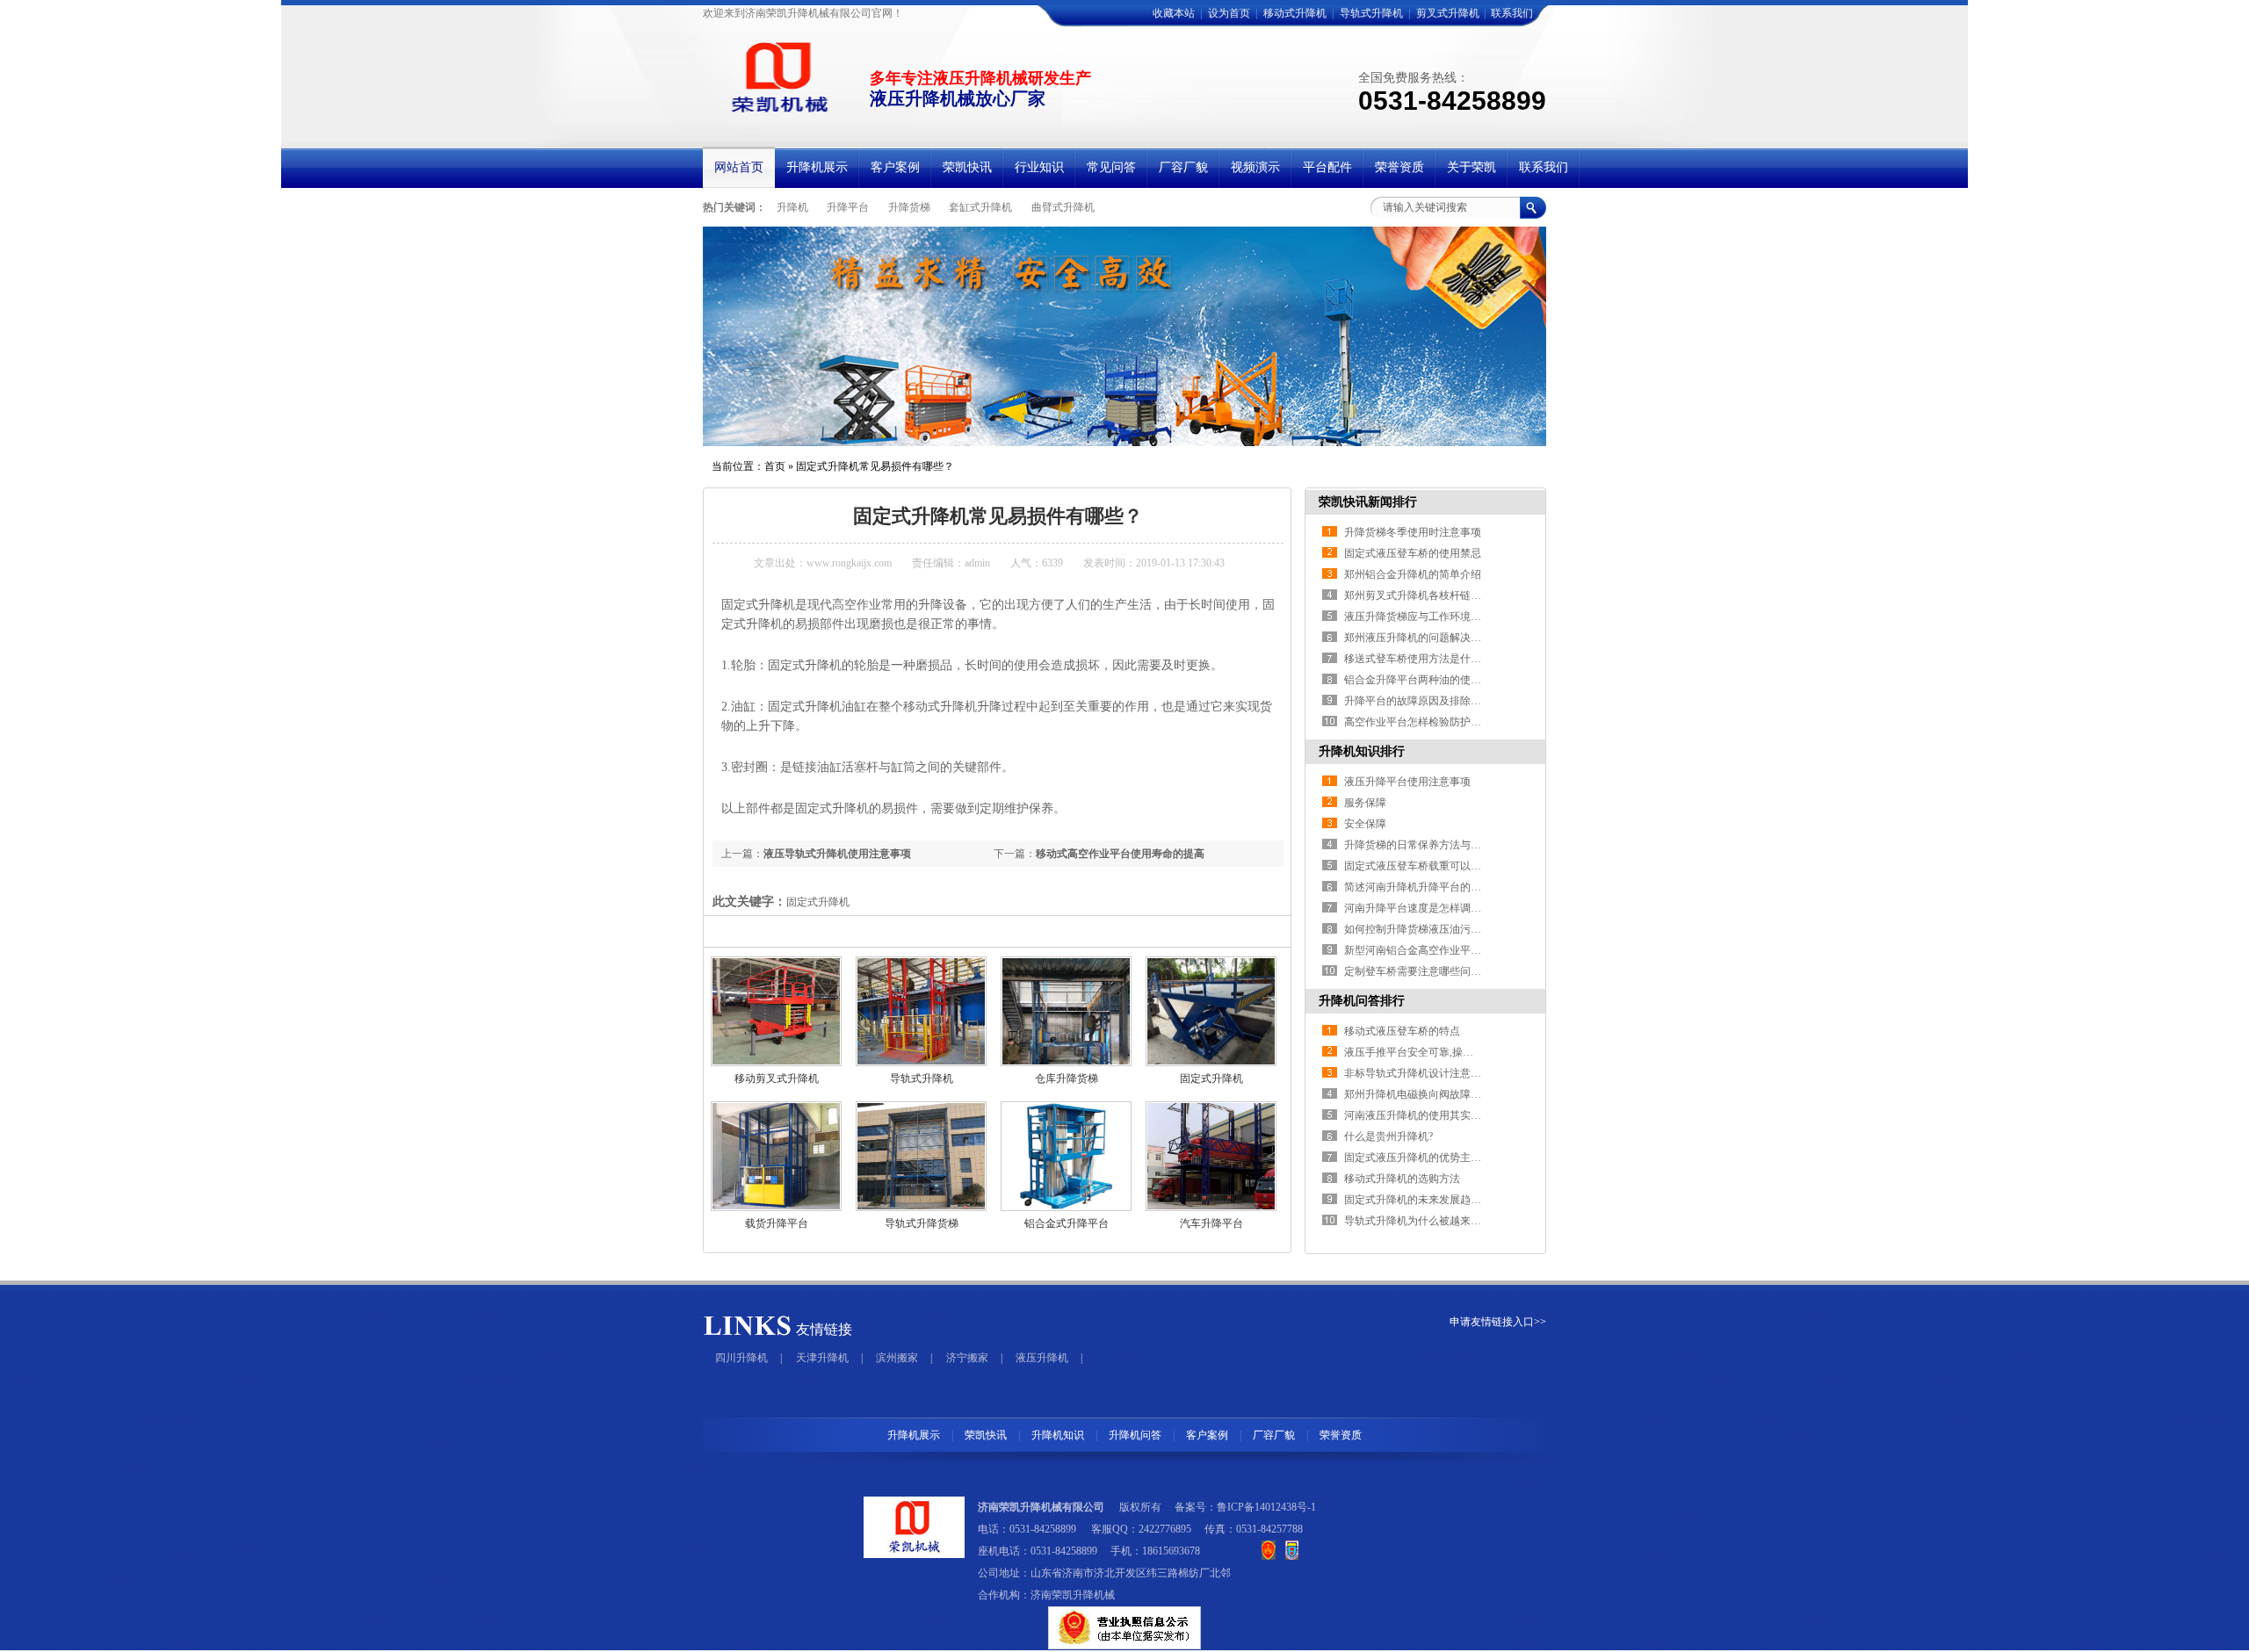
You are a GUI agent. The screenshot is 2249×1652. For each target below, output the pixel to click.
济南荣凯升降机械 (1073, 1595)
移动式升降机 (1295, 13)
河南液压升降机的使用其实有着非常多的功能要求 (1460, 1115)
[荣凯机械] (776, 112)
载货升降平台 (777, 1223)
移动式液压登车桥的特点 (1402, 1031)
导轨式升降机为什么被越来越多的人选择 (1439, 1221)
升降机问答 (1135, 1435)
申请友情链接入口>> (1498, 1322)
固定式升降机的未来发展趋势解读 (1423, 1200)
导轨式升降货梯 (922, 1223)
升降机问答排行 (1362, 1001)
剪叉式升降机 (1448, 13)
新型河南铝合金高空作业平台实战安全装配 (1444, 950)
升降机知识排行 (1362, 751)
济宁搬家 (967, 1358)
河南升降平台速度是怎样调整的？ (1423, 908)
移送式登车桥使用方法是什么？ (1418, 659)
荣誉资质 (1341, 1435)
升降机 (792, 207)
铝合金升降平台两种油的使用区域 (1423, 680)
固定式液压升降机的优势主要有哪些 (1428, 1158)
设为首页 (1229, 13)
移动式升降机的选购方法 (1402, 1179)
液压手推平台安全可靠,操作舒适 (1419, 1052)
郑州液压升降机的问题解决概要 (1418, 638)
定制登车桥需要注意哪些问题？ (1418, 971)
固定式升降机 (1211, 1078)
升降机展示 (914, 1435)
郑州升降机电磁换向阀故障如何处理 (1428, 1094)
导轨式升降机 (1371, 13)
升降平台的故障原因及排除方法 (1418, 701)
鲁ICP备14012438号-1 (1266, 1507)
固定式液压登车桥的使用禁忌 (1413, 553)
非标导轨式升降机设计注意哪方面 (1423, 1073)
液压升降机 (1042, 1358)
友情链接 (824, 1329)
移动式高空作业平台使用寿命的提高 (1120, 854)
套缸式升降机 (980, 207)
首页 (775, 466)
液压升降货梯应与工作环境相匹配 (1423, 617)
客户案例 (1207, 1435)
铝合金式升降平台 (1067, 1223)
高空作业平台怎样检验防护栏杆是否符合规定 (1450, 722)
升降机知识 (1058, 1435)
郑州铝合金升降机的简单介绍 (1413, 574)
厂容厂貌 (1274, 1435)
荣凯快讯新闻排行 (1368, 502)
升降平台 (848, 207)
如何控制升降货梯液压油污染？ (1418, 929)
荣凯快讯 (986, 1435)
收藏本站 (1174, 13)
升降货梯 (909, 207)
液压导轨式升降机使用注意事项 (837, 854)
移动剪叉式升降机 (777, 1078)
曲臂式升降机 (1063, 207)
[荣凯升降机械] (1124, 336)
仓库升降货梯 (1067, 1078)
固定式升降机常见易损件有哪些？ (875, 466)
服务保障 (1365, 803)
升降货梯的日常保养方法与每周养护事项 (1439, 845)
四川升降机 (741, 1358)
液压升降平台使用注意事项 (1407, 782)
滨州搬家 (897, 1358)
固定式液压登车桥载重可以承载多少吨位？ (1444, 866)
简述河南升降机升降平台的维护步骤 (1428, 887)
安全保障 (1365, 824)
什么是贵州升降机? (1388, 1136)
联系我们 (1512, 13)
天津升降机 (822, 1358)
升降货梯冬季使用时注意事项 (1413, 532)
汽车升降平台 (1211, 1223)
